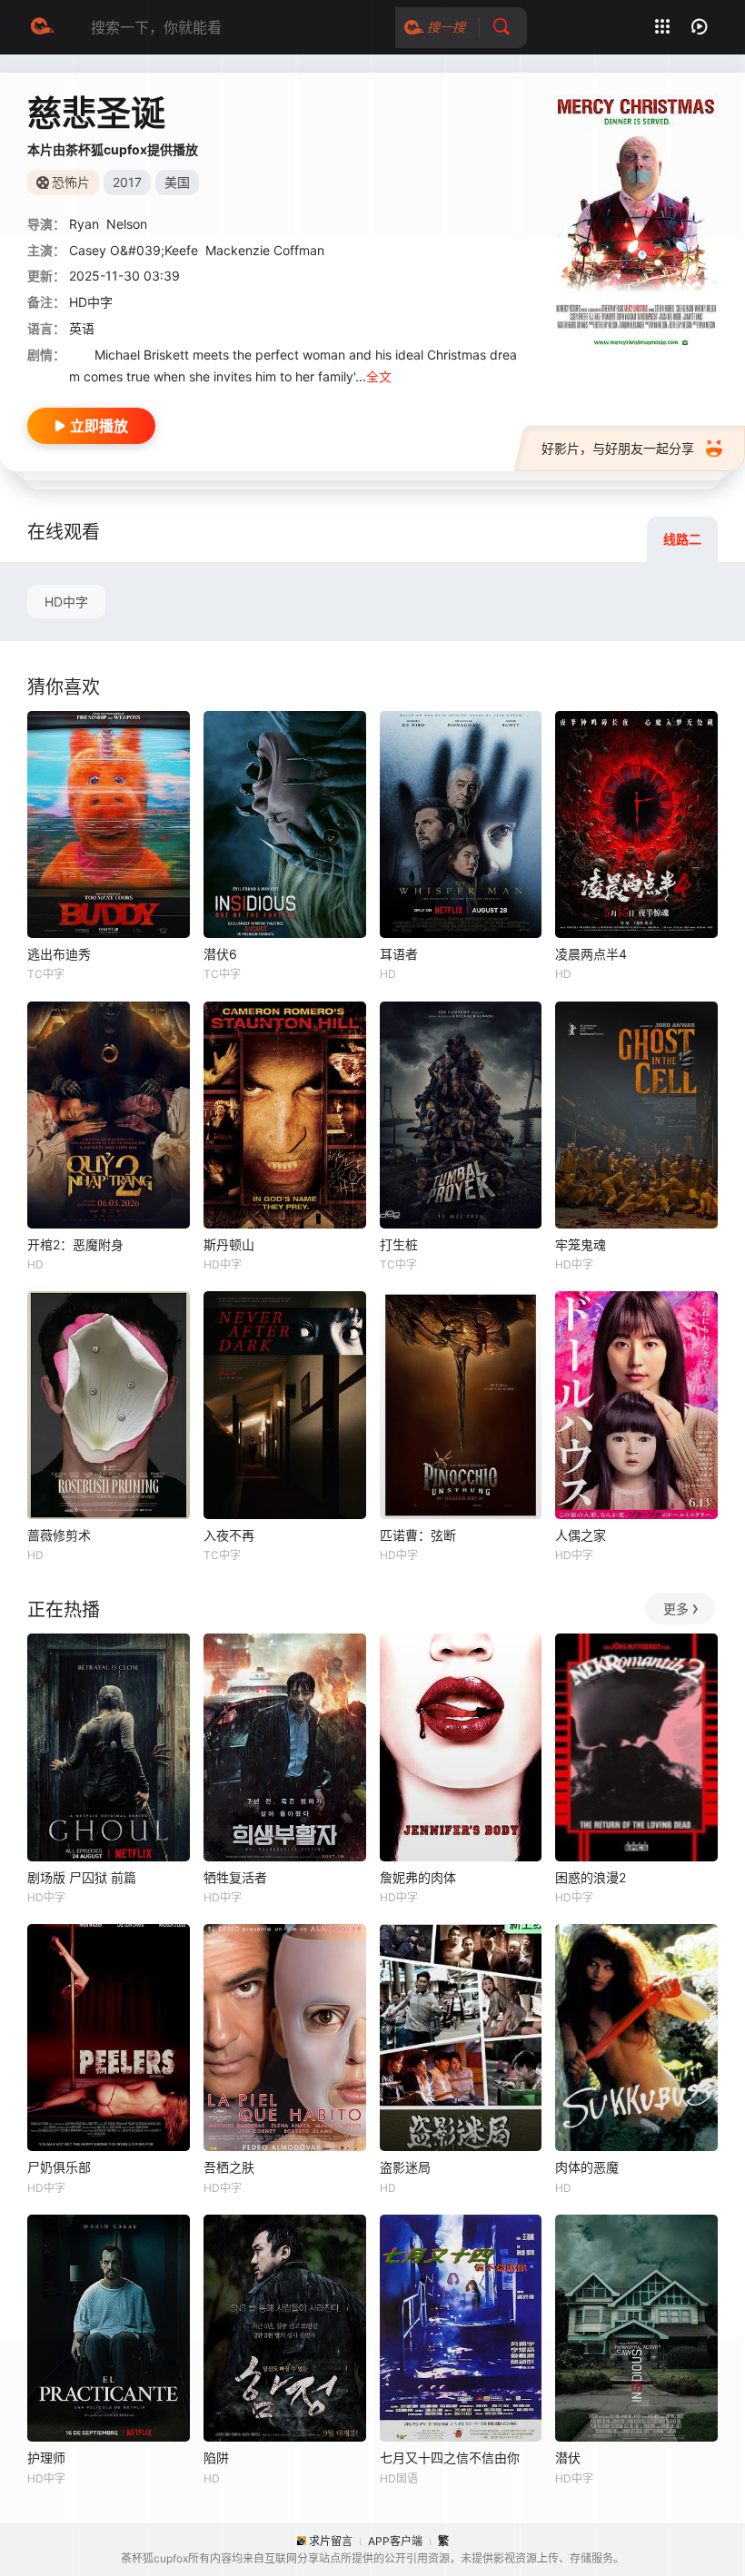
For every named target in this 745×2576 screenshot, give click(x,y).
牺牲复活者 (235, 1877)
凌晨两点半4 (591, 954)
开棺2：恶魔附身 (75, 1244)
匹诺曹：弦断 (418, 1535)
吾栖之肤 (229, 2167)
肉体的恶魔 (587, 2167)
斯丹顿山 (229, 1244)
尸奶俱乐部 (59, 2167)
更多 (676, 1609)
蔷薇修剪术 (59, 1535)
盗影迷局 (405, 2167)
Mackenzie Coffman (265, 250)
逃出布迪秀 (59, 954)
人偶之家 (581, 1535)
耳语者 (399, 954)
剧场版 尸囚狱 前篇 (82, 1877)
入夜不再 (229, 1535)
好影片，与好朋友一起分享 (618, 448)
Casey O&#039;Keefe (134, 250)
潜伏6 (220, 954)
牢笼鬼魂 (581, 1244)
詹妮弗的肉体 (418, 1877)
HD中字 (66, 602)
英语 (82, 328)
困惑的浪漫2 (591, 1877)
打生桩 (399, 1244)
